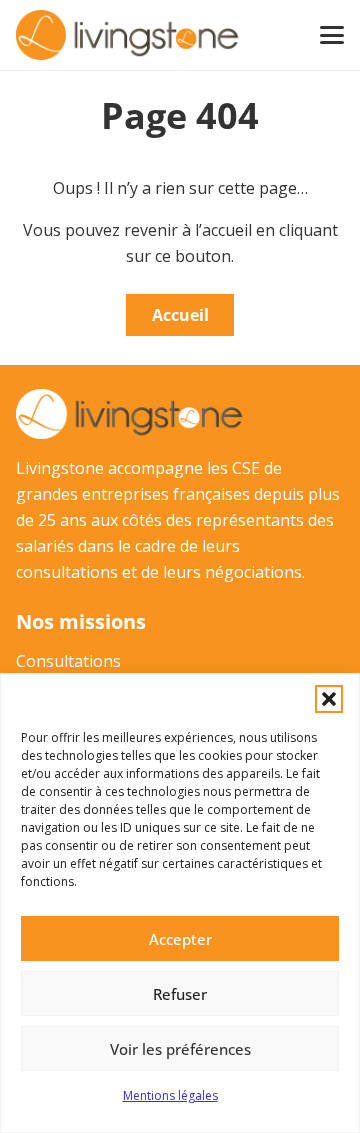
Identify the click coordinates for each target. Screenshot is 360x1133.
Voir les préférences (180, 1049)
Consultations (68, 661)
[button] (329, 699)
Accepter (180, 939)
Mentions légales (170, 1095)
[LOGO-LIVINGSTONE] (129, 35)
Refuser (180, 994)
